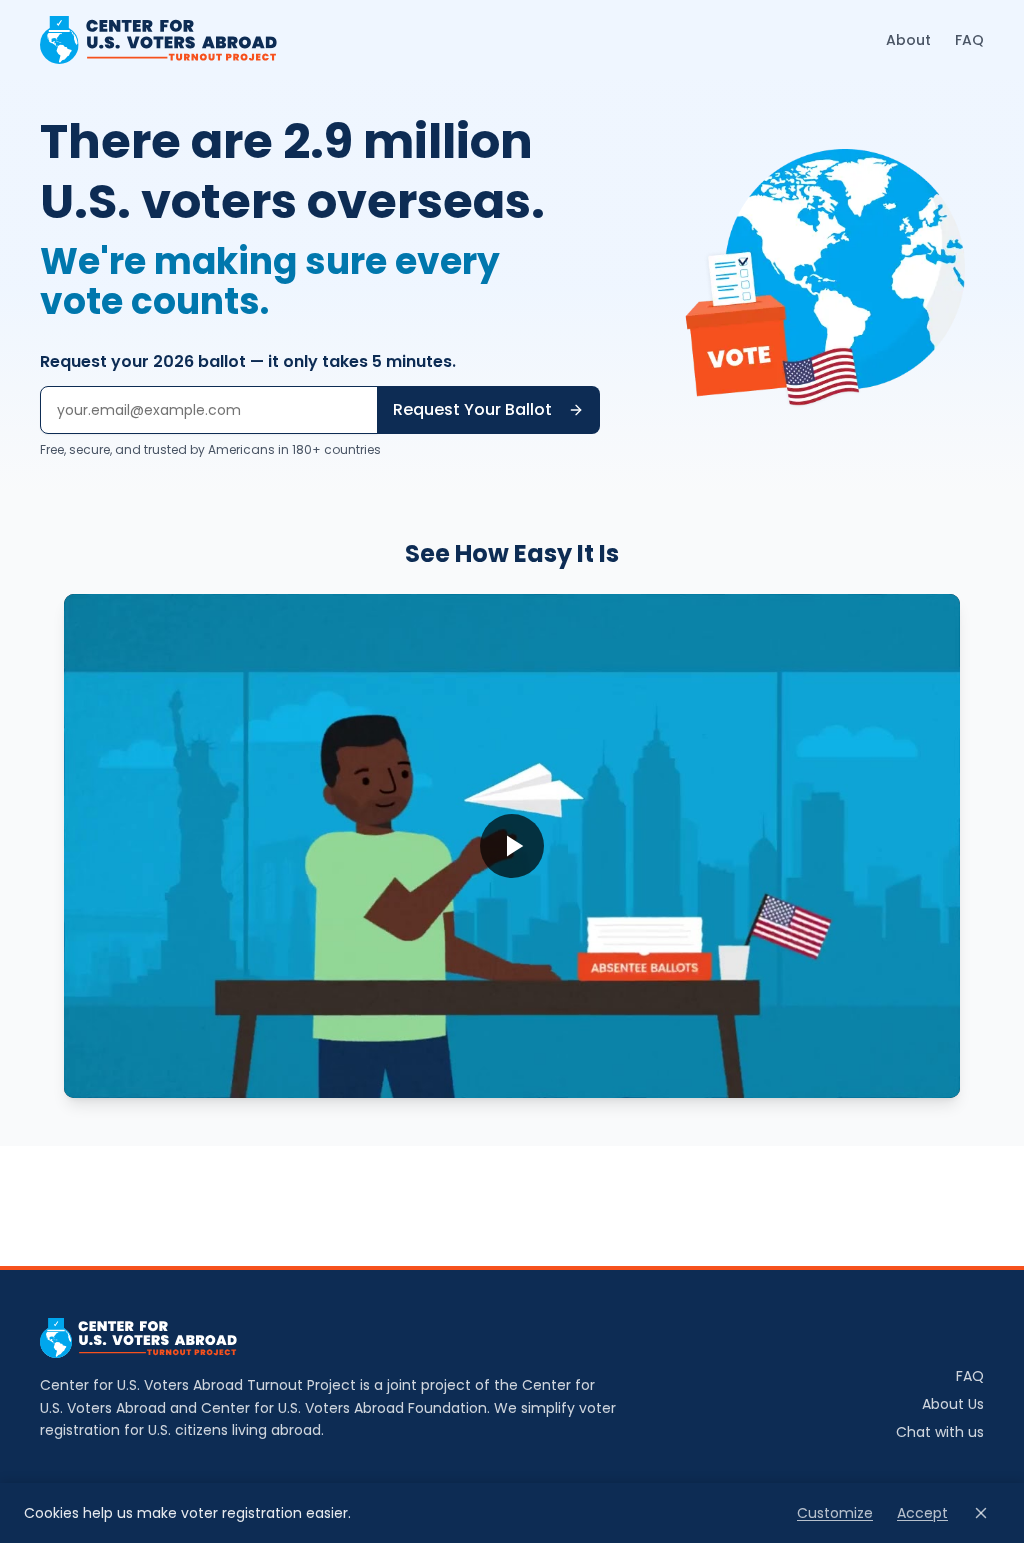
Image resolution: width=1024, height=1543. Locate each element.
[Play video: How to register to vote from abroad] (512, 846)
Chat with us (940, 1432)
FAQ (969, 40)
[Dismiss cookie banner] (981, 1513)
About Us (953, 1404)
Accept (922, 1513)
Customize (835, 1513)
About (908, 40)
